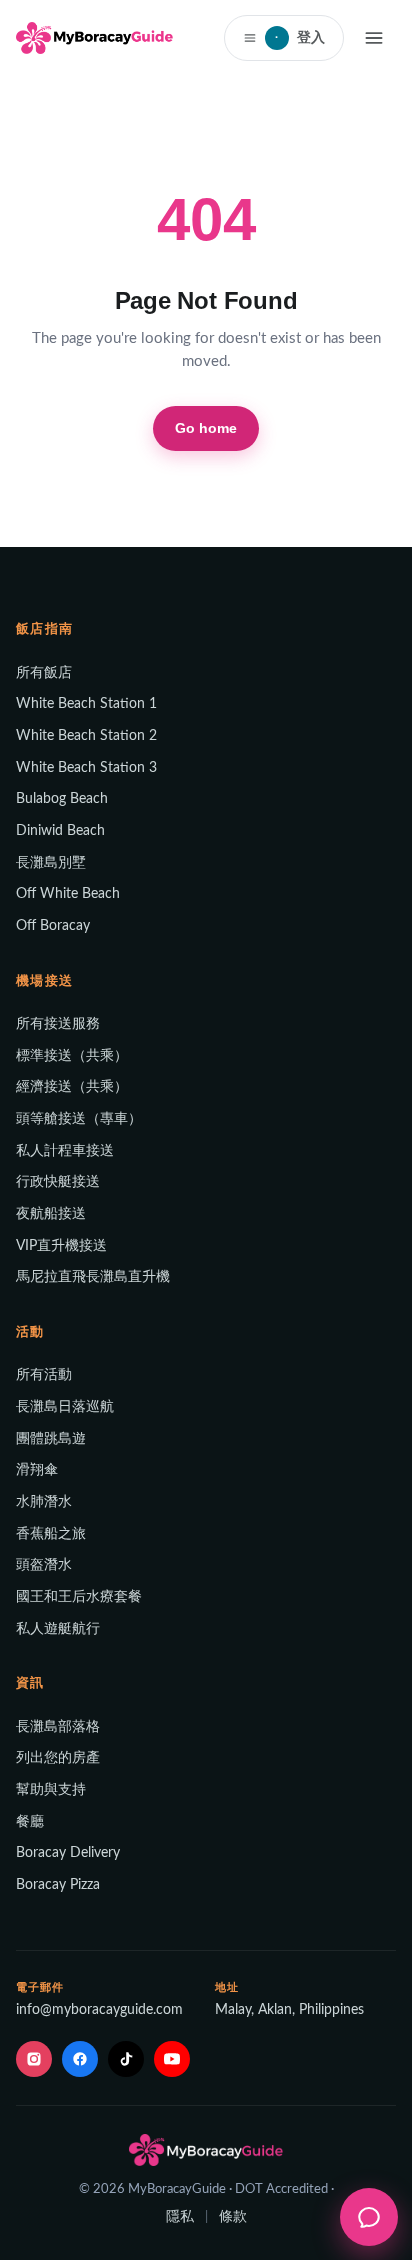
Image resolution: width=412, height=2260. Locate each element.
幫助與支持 (51, 1790)
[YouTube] (172, 2059)
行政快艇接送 (58, 1182)
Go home (206, 428)
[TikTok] (126, 2059)
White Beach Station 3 (86, 768)
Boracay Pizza (58, 1885)
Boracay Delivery (68, 1853)
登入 (300, 37)
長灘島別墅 (51, 863)
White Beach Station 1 (86, 704)
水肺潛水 (44, 1502)
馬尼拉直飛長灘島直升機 (93, 1277)
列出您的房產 (58, 1758)
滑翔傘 (37, 1470)
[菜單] (374, 38)
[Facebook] (80, 2059)
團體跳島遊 (51, 1439)
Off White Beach (68, 894)
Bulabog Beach (62, 799)
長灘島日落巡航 (65, 1407)
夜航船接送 (51, 1214)
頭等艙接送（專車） (79, 1119)
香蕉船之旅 (51, 1534)
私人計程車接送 (65, 1151)
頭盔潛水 (44, 1565)
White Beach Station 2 (86, 736)
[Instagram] (34, 2059)
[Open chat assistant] (369, 2217)
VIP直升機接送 (61, 1246)
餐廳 (30, 1822)
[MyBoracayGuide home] (94, 38)
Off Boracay (53, 926)
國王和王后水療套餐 (79, 1597)
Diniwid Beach (60, 831)
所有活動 (44, 1375)
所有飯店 (44, 673)
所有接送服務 (58, 1024)
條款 (233, 2217)
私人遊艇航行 (58, 1629)
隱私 (180, 2217)
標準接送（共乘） (72, 1056)
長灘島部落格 (58, 1727)
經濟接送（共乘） (72, 1087)
